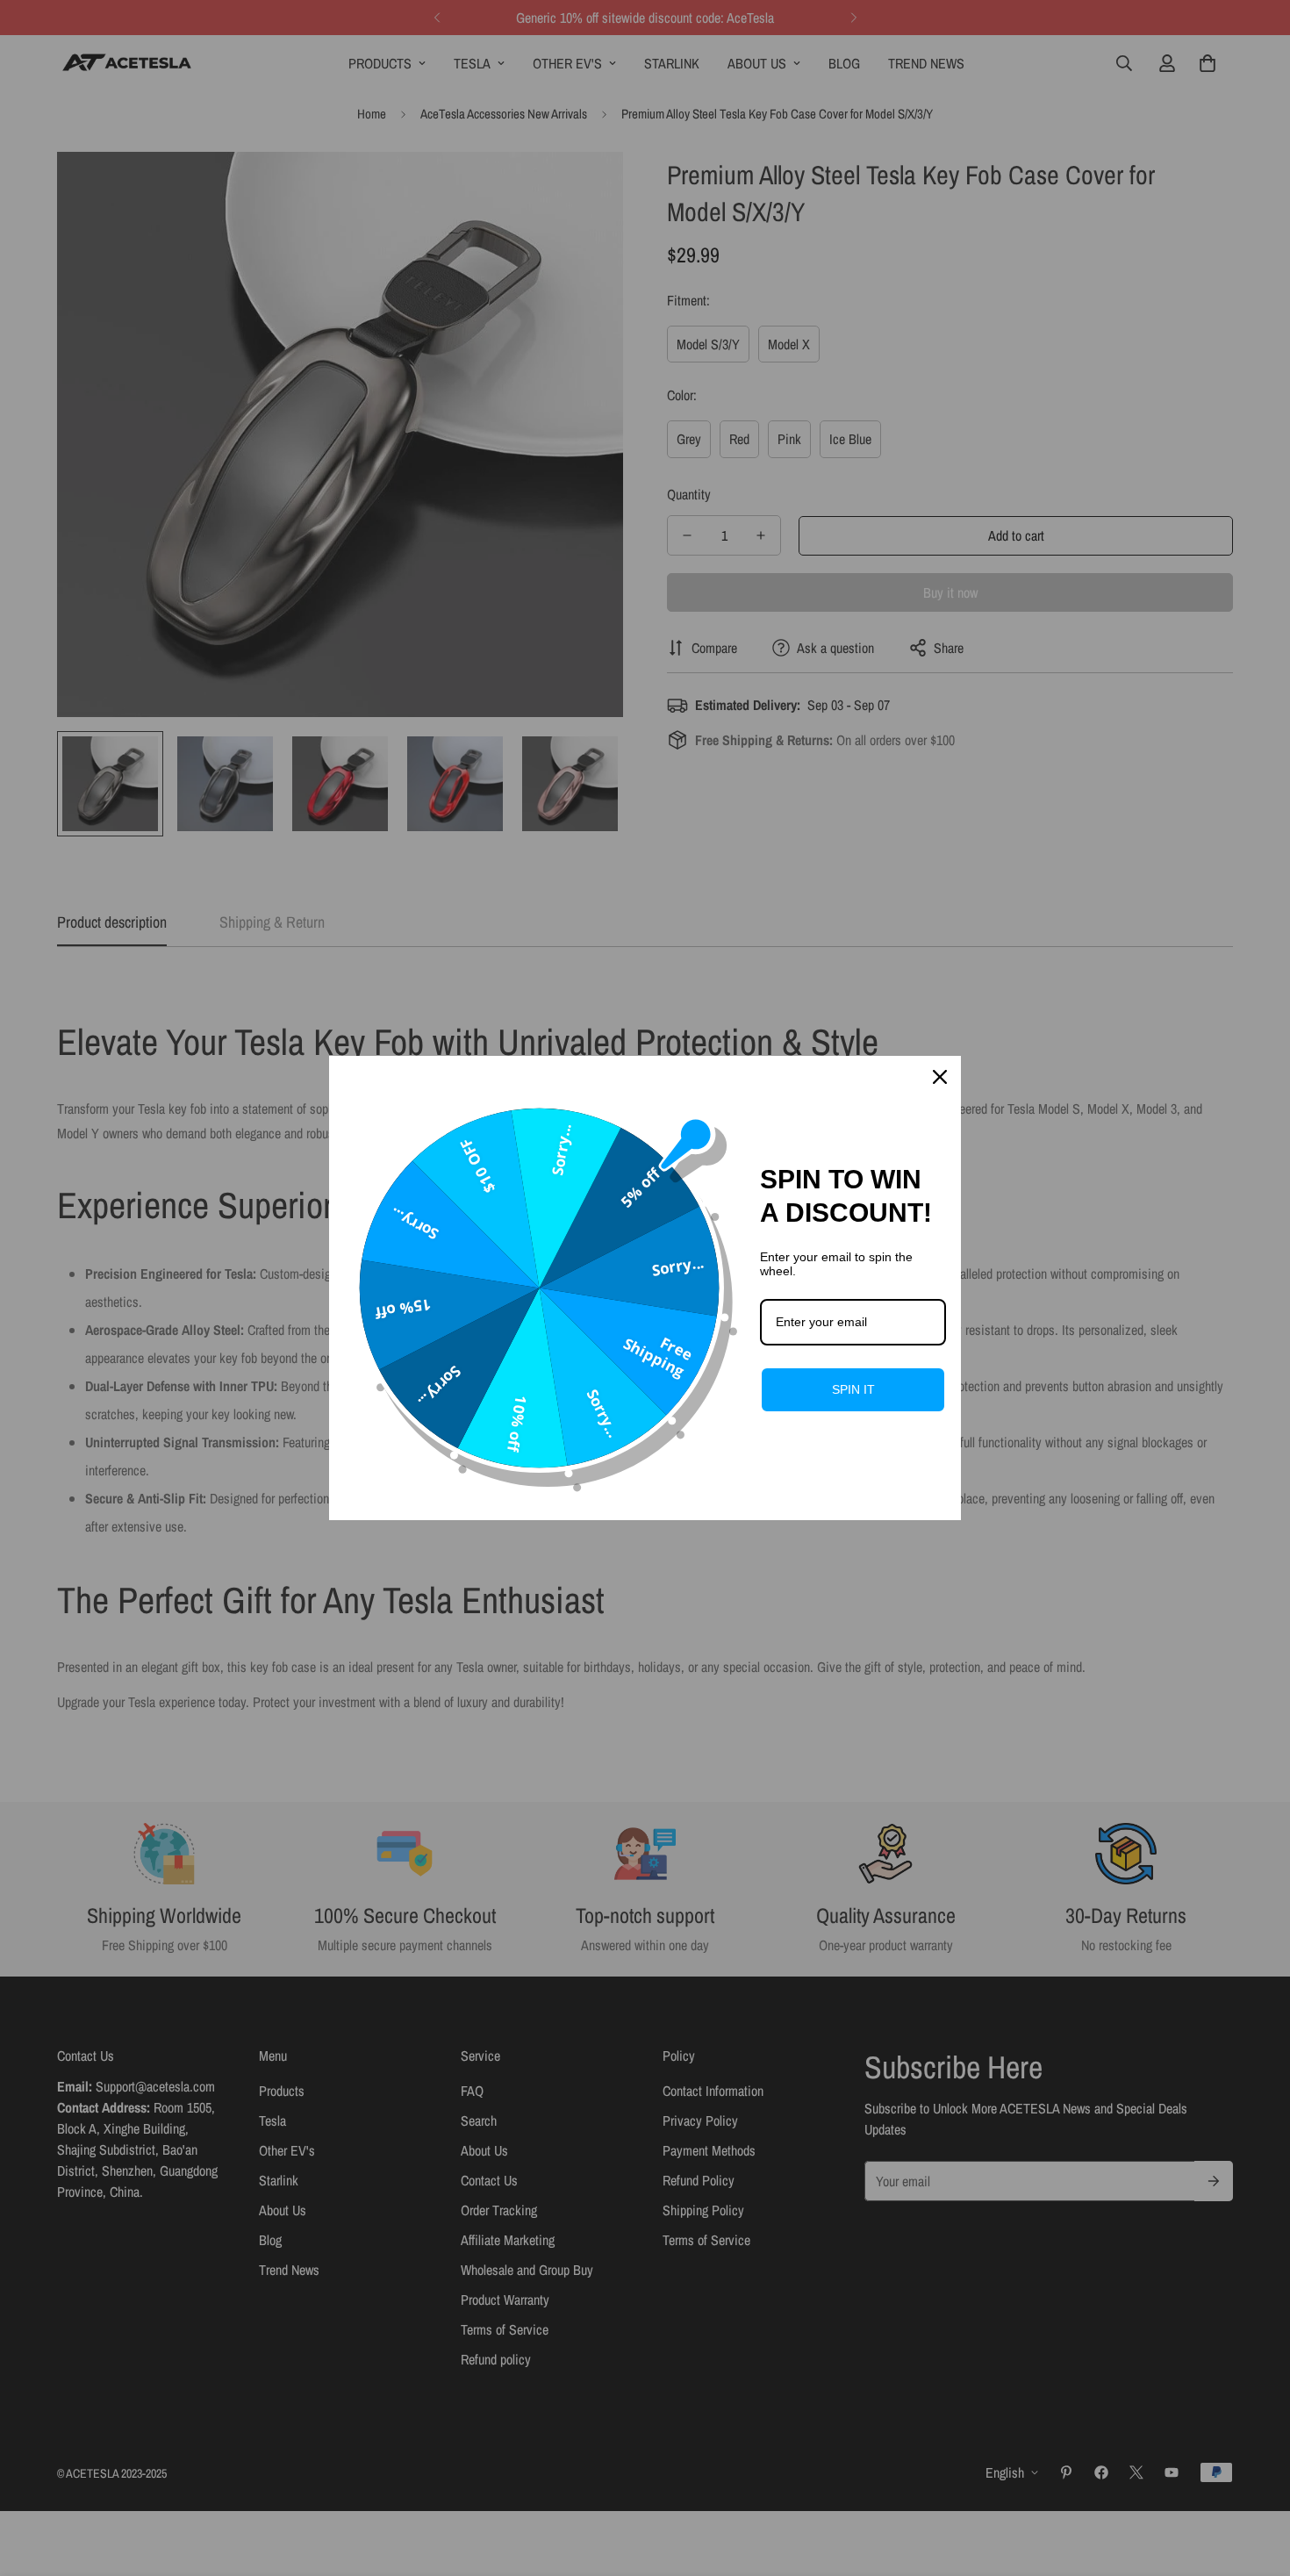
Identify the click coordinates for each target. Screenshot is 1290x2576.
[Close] (940, 1077)
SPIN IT (853, 1389)
